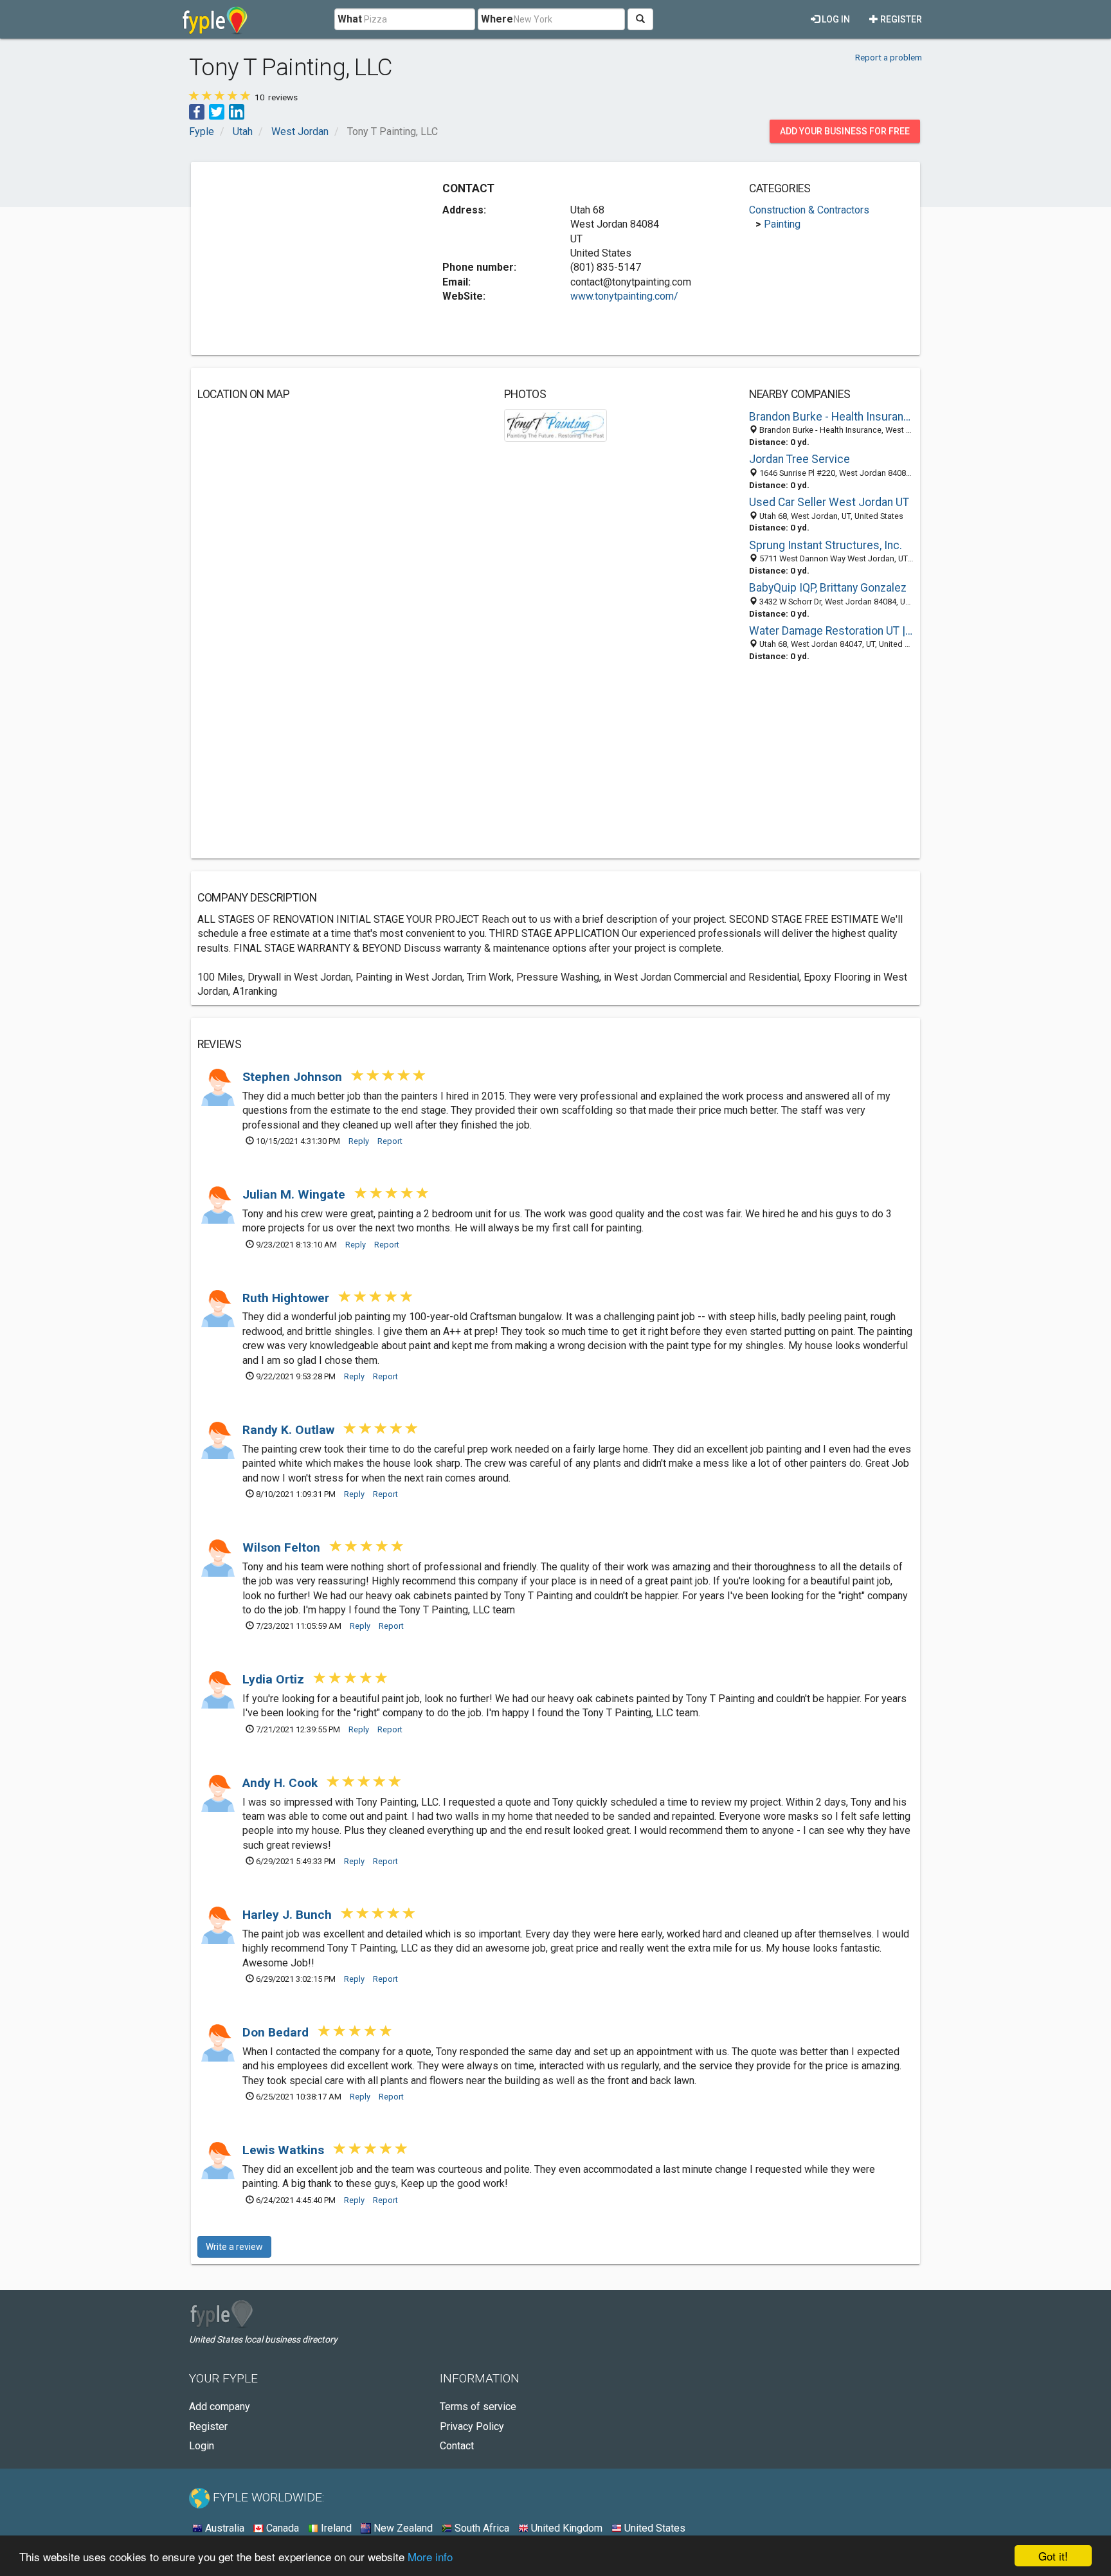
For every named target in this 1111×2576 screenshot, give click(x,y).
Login (202, 2446)
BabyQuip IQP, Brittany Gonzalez (828, 588)
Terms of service (478, 2407)
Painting (782, 224)
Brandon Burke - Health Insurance (831, 417)
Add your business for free (845, 131)
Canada (281, 2528)
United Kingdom (565, 2528)
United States (654, 2528)
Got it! (1053, 2556)
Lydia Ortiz (275, 1679)
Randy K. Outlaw (290, 1430)
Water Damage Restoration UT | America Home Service (831, 631)
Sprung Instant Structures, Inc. (826, 545)
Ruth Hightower (287, 1298)
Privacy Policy (472, 2426)
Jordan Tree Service (799, 459)
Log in (835, 19)
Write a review (234, 2247)
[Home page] (215, 19)
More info (430, 2556)
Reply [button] (359, 1141)
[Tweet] (217, 111)
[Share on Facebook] (197, 111)
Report (390, 1141)
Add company (220, 2407)
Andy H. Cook (282, 1783)
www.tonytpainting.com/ (624, 296)
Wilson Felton (283, 1547)
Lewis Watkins (285, 2150)
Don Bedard (277, 2032)
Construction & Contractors (809, 210)
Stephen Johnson (294, 1077)
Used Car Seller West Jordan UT (829, 502)
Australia (223, 2528)
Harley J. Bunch (289, 1915)
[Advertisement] (305, 259)
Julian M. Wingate (295, 1194)
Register (900, 19)
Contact (457, 2446)
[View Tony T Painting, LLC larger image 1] (556, 425)
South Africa (481, 2528)
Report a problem (889, 57)
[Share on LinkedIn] (237, 111)
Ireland (335, 2528)
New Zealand (402, 2528)
